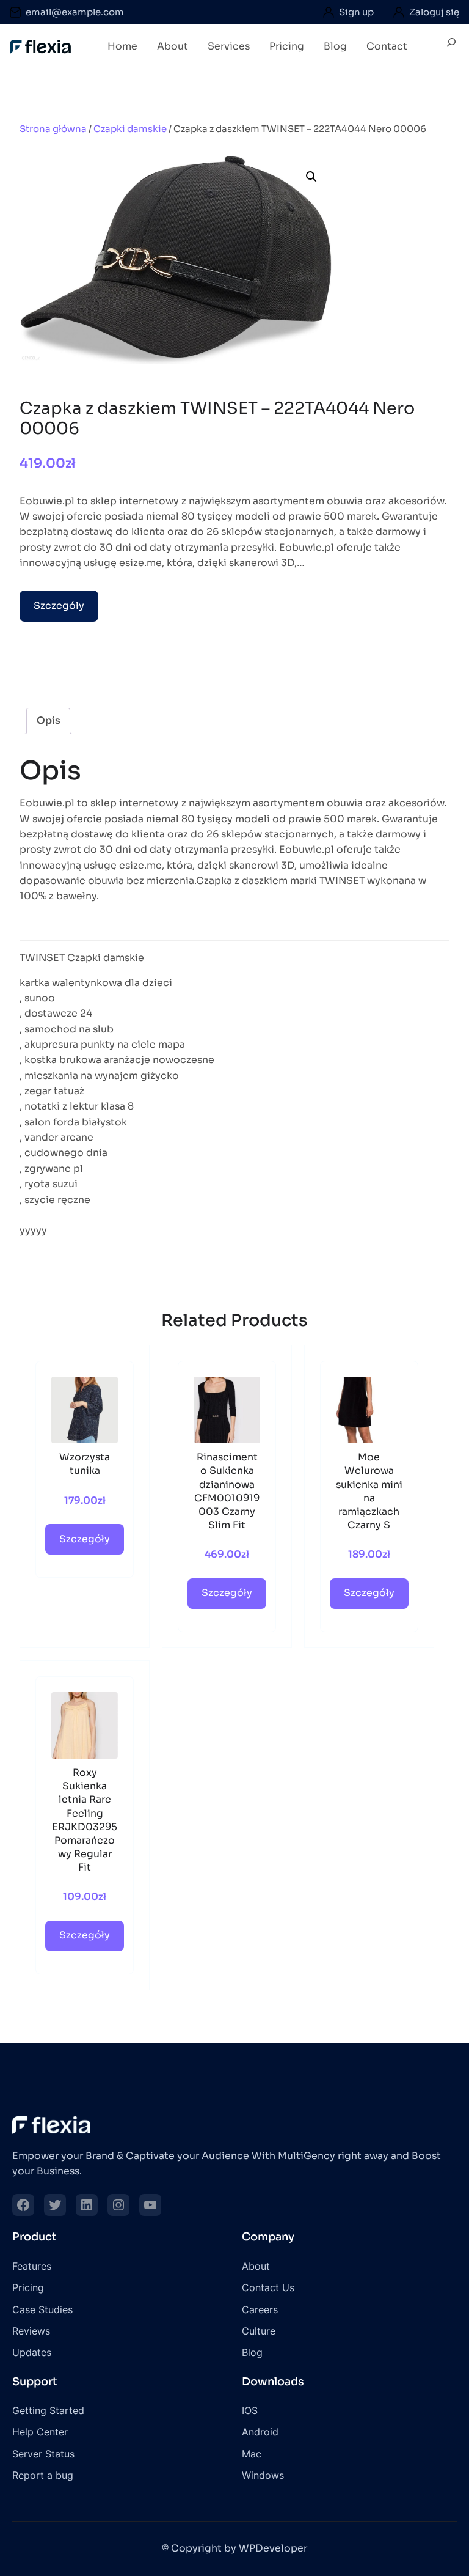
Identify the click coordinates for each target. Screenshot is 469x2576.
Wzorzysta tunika (85, 1464)
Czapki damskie (130, 129)
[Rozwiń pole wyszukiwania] (451, 47)
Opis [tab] (49, 721)
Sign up (356, 12)
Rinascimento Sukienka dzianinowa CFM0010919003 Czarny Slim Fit (227, 1491)
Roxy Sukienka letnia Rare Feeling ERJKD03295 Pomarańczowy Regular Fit (85, 1820)
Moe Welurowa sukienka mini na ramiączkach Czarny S (369, 1491)
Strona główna (53, 129)
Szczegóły (59, 606)
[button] (311, 177)
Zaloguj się (434, 12)
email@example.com (75, 12)
